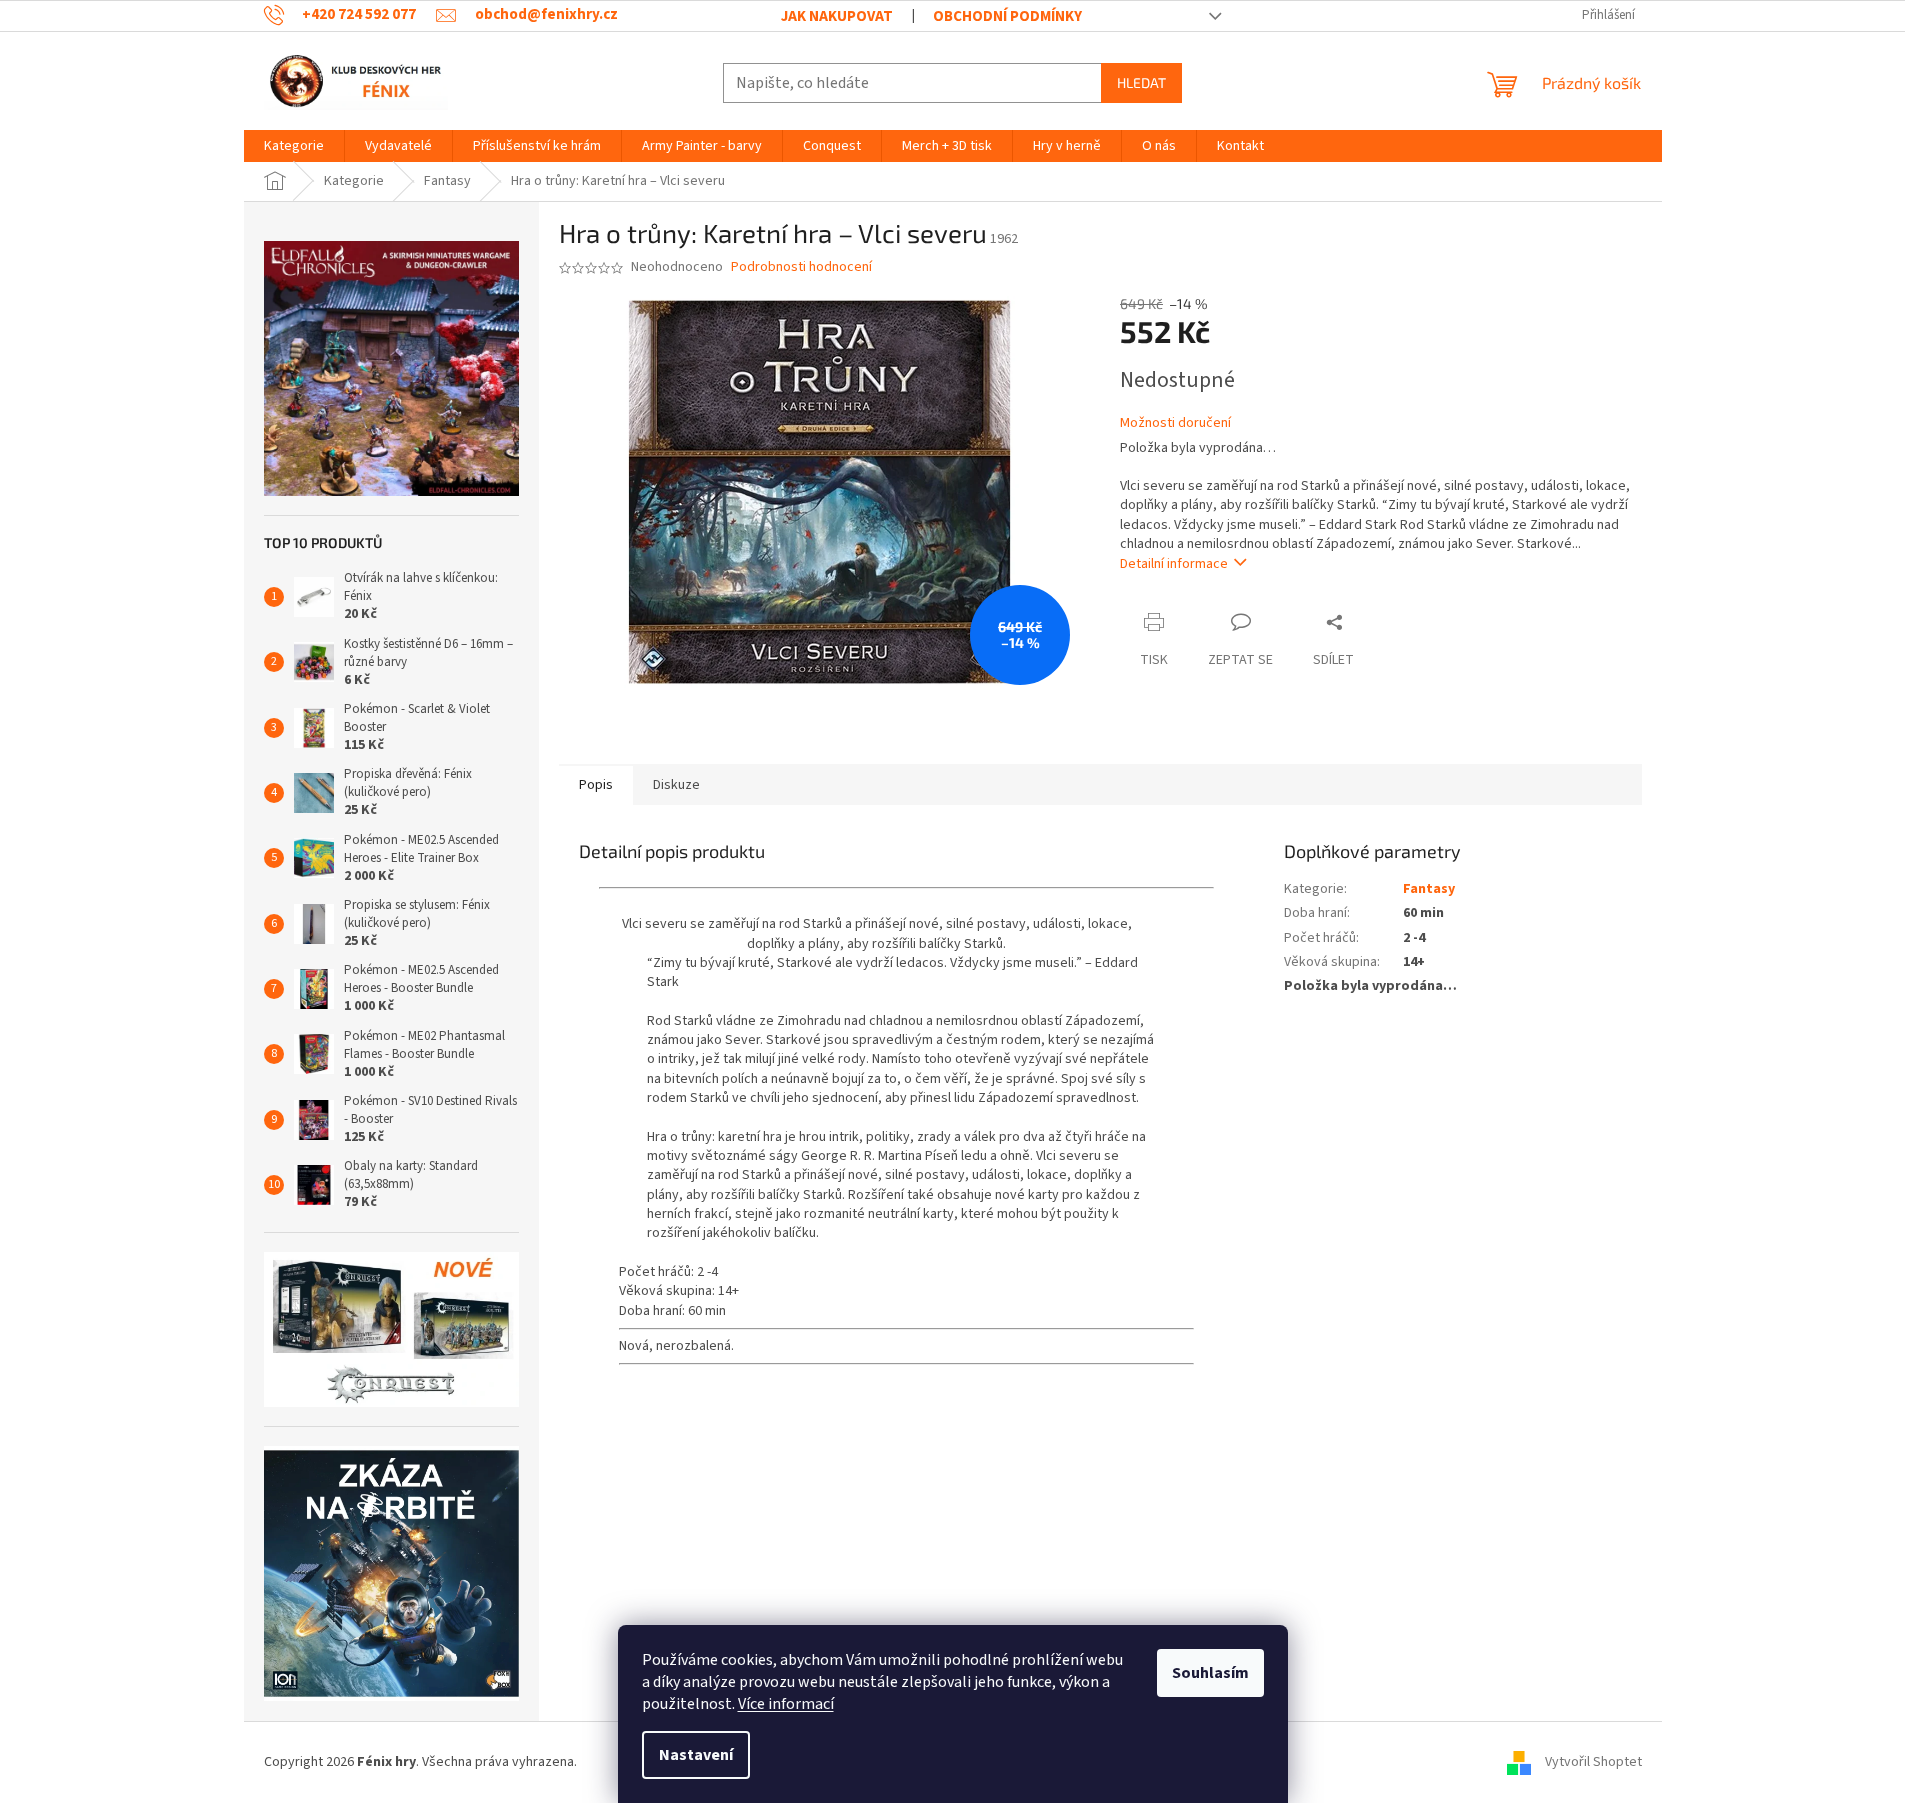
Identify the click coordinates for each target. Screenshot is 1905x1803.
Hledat (1141, 82)
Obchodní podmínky (1007, 16)
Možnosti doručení (1175, 423)
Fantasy (1429, 889)
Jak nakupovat (837, 16)
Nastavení (696, 1755)
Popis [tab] (596, 785)
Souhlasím (1210, 1673)
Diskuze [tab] (676, 785)
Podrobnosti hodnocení (801, 267)
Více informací (786, 1704)
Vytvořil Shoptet (1593, 1762)
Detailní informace (1174, 564)
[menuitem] (294, 146)
